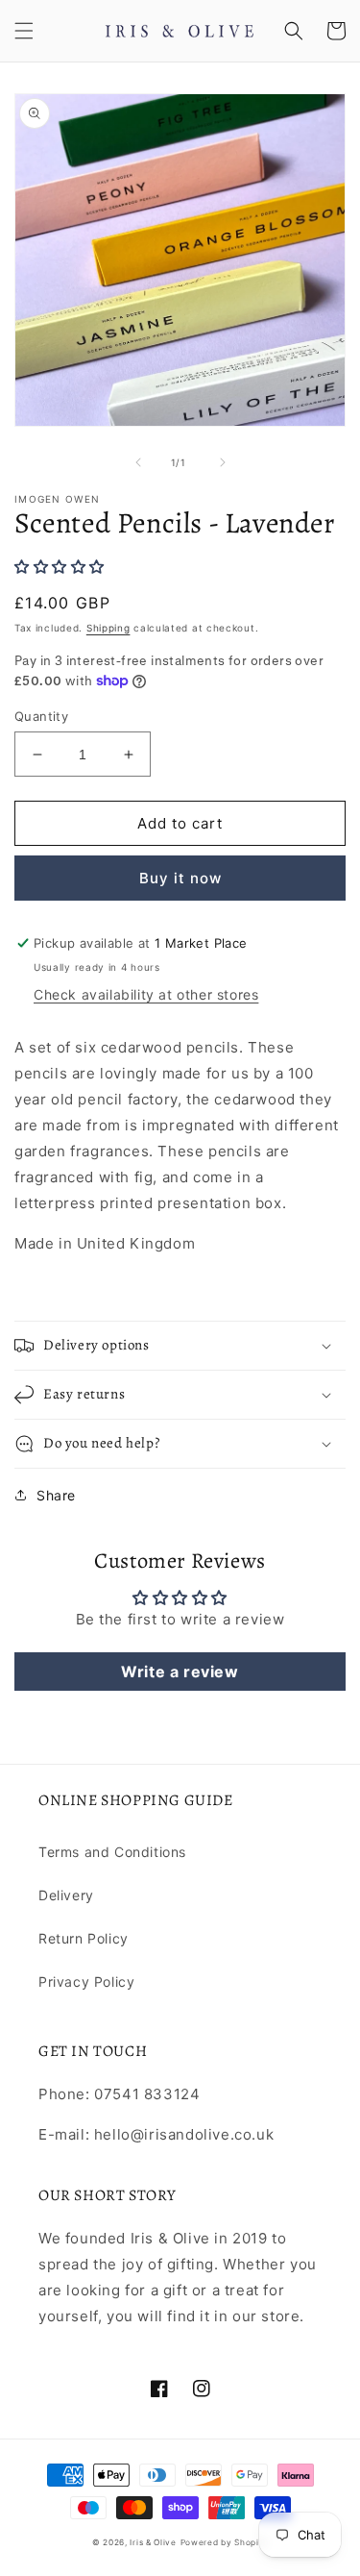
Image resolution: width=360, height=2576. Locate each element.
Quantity (41, 716)
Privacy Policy (86, 1982)
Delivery (66, 1895)
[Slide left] (138, 462)
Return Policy (84, 1938)
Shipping (108, 628)
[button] (24, 31)
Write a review (180, 1672)
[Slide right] (223, 462)
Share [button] (56, 1495)
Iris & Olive (153, 2542)
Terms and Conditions (112, 1852)
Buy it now (180, 878)
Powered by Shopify (225, 2542)
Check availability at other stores (146, 994)
